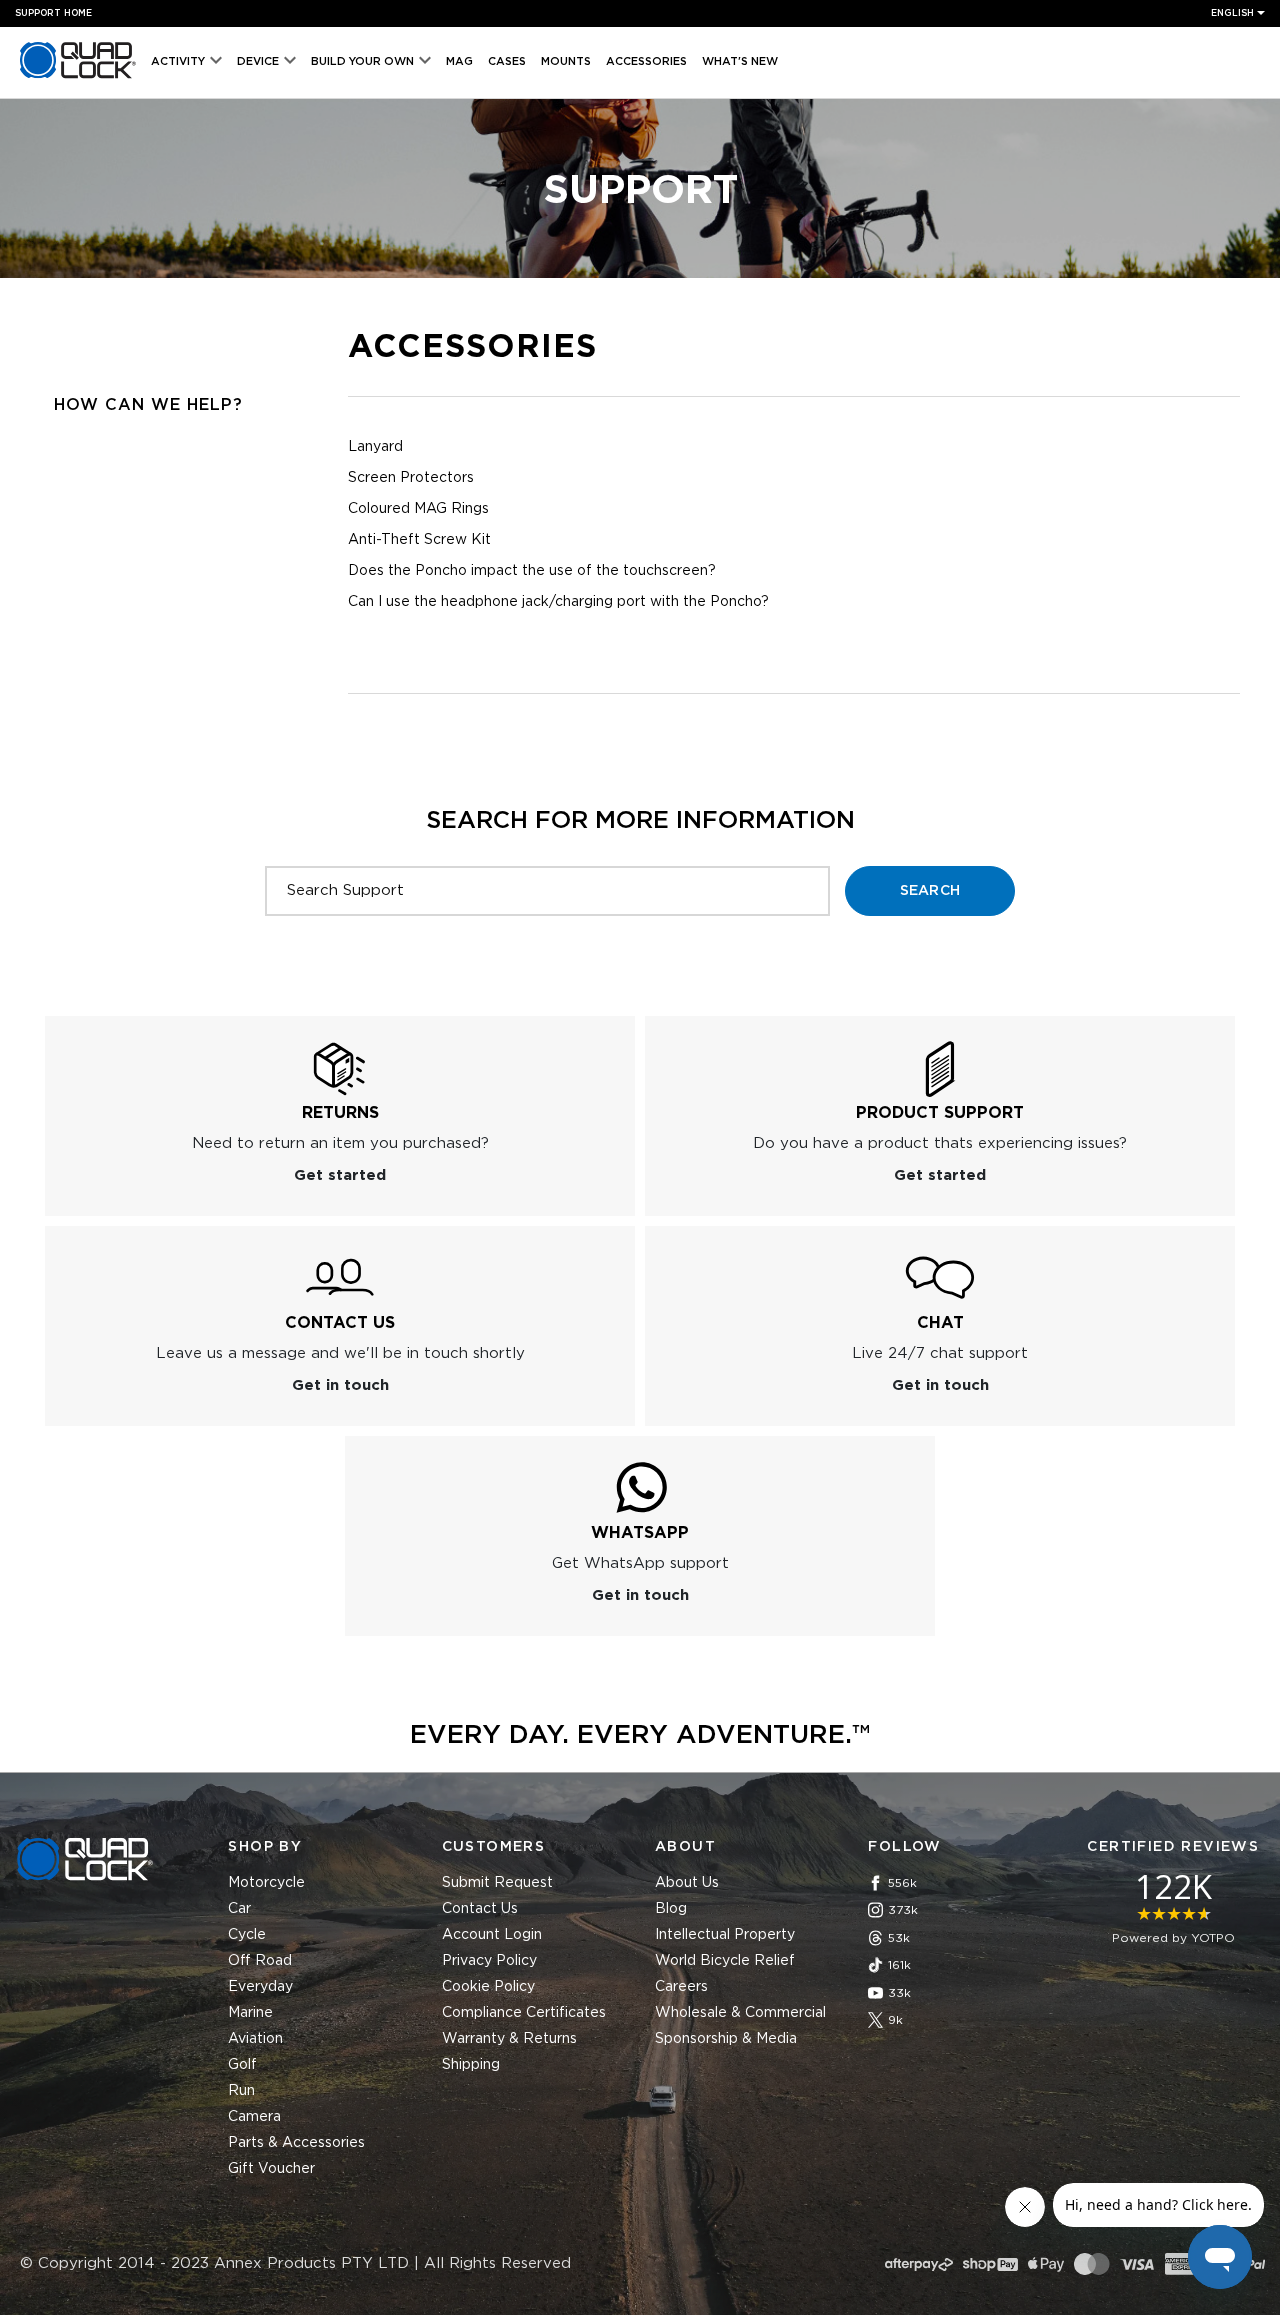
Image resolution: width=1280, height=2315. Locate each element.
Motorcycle (266, 1883)
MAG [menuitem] (459, 61)
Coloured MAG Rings (418, 509)
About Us (687, 1883)
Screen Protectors (411, 478)
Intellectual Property (725, 1935)
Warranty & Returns (509, 2039)
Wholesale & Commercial (740, 2013)
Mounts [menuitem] (566, 61)
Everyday (260, 1987)
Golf (242, 2065)
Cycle (247, 1935)
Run (241, 2091)
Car (239, 1909)
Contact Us (480, 1909)
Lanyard (375, 447)
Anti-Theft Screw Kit (419, 540)
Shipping (471, 2065)
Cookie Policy (488, 1987)
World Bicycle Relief (725, 1961)
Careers (681, 1987)
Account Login (492, 1935)
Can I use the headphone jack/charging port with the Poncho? (558, 602)
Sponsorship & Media (726, 2039)
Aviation (255, 2039)
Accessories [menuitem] (646, 61)
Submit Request (497, 1883)
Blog (671, 1909)
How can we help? (148, 405)
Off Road (260, 1961)
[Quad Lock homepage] (78, 78)
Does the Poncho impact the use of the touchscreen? (532, 571)
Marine (250, 2013)
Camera (254, 2117)
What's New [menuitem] (740, 61)
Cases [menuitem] (507, 61)
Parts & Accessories (296, 2143)
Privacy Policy (489, 1961)
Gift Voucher (271, 2169)
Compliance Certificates (524, 2013)
